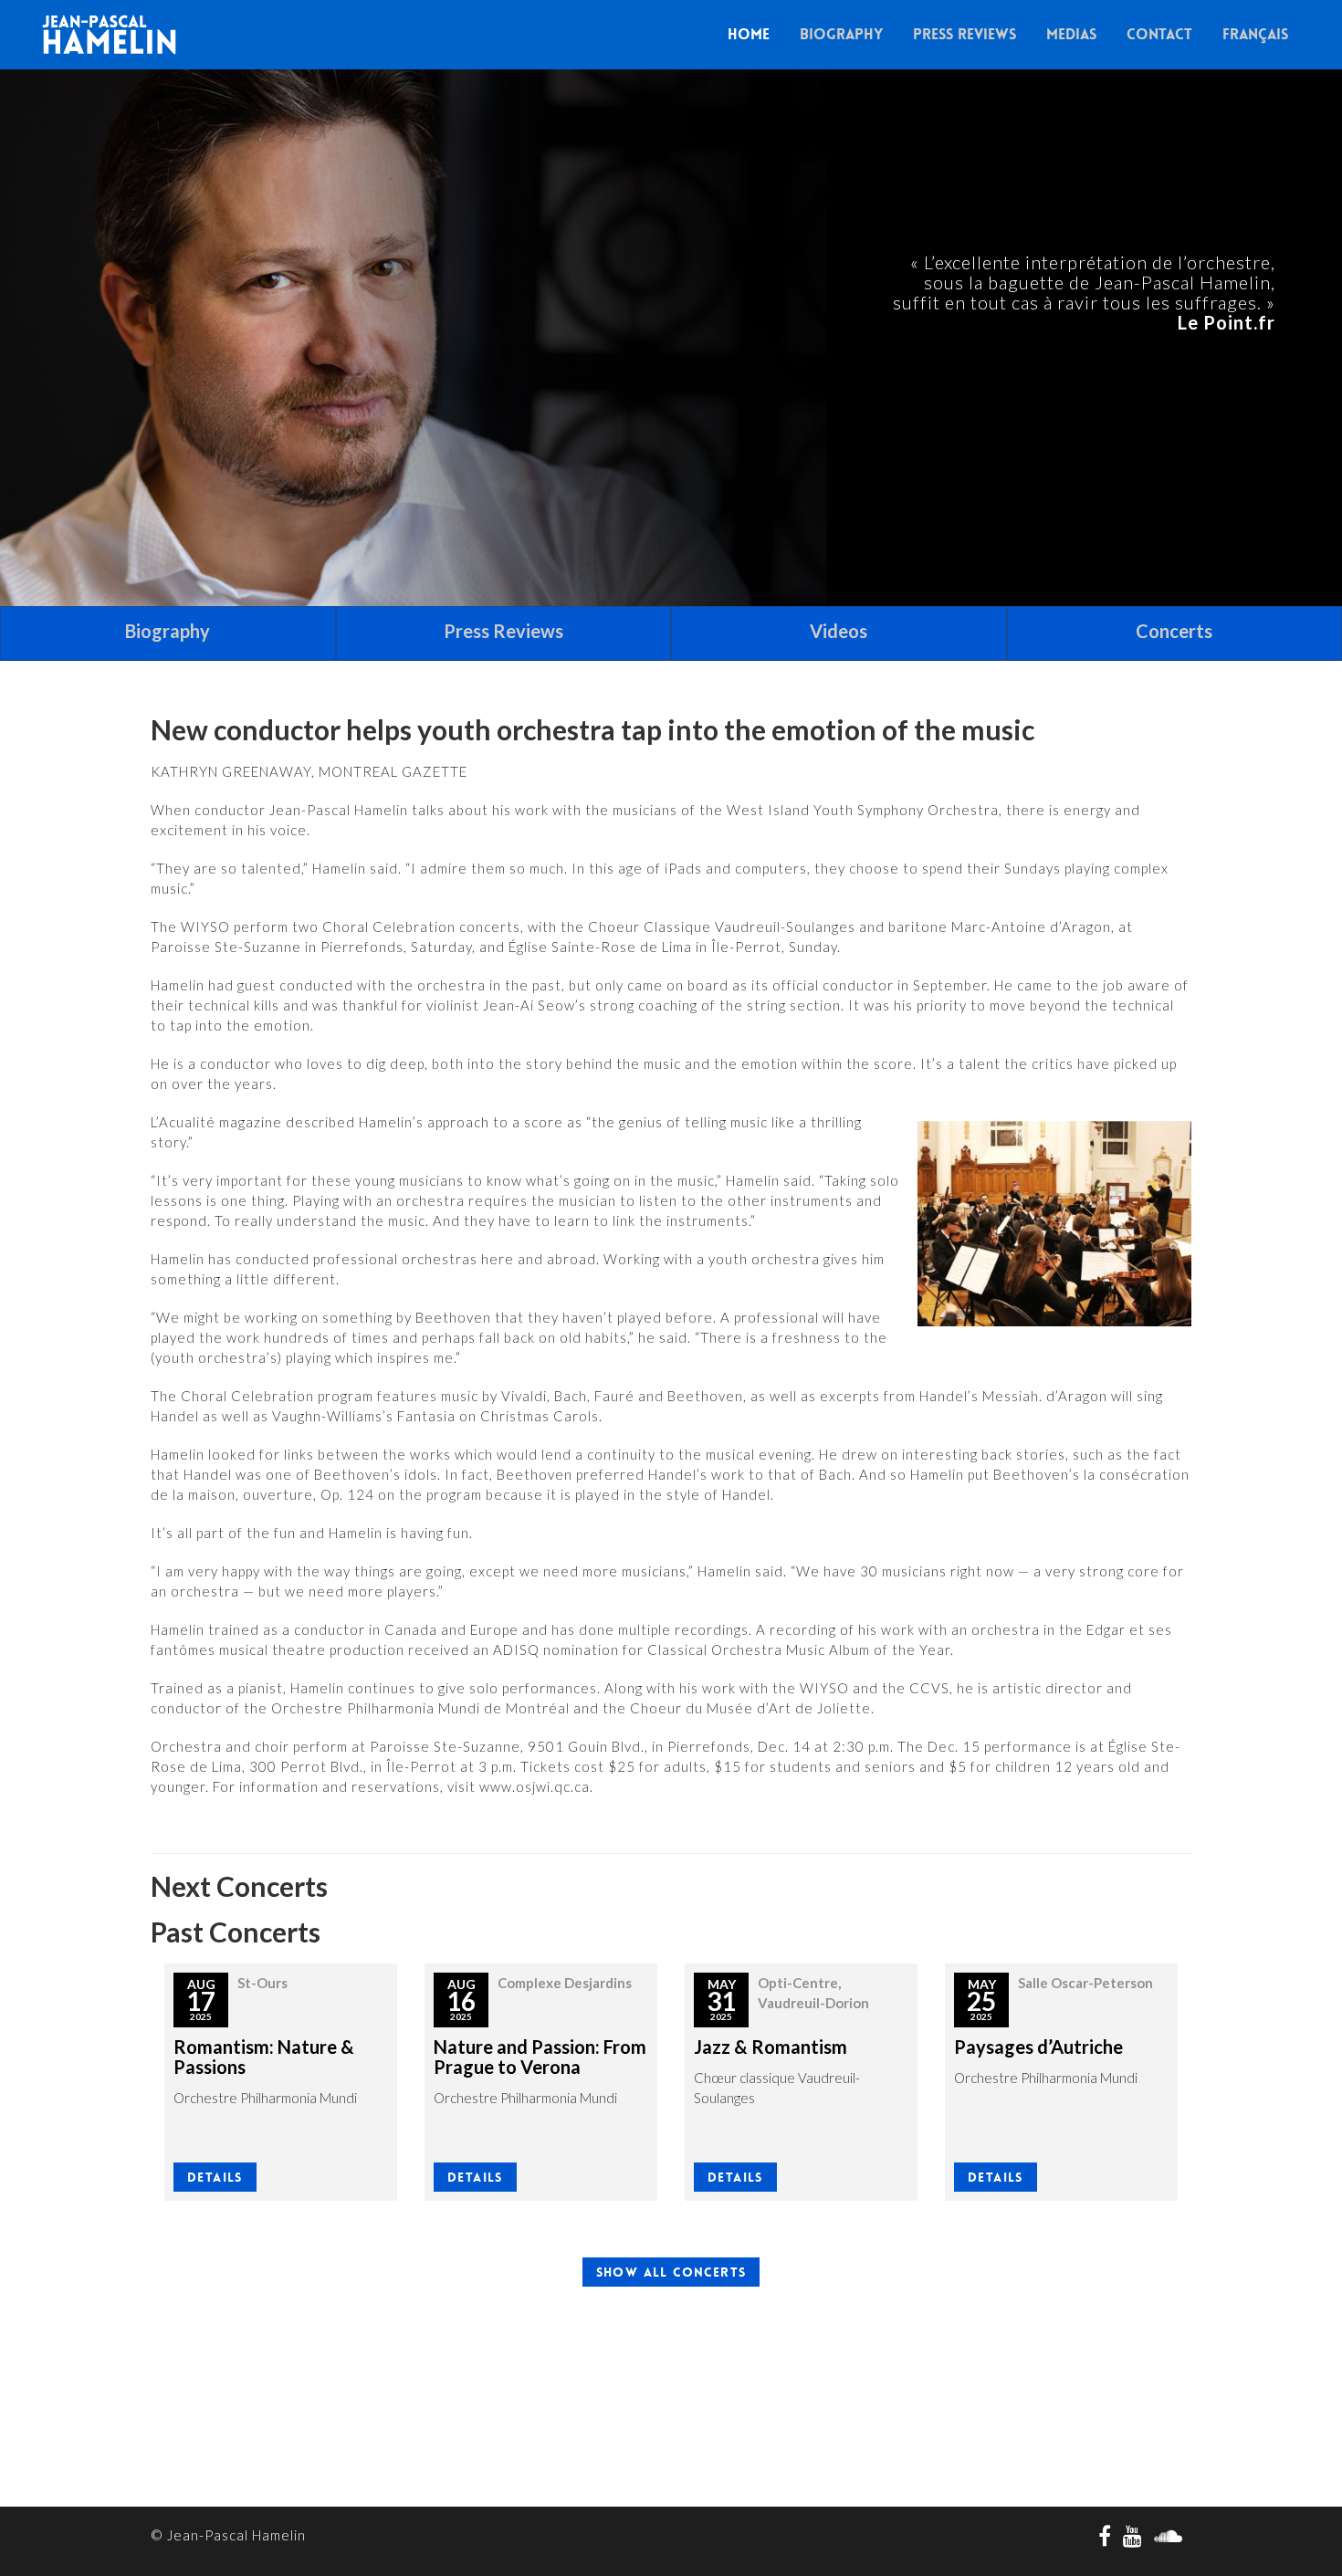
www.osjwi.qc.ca (535, 1786)
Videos (839, 631)
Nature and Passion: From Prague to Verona (540, 2057)
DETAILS (215, 2177)
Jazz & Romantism (771, 2047)
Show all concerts (671, 2272)
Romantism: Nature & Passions (264, 2057)
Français (1255, 34)
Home (749, 34)
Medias (1071, 34)
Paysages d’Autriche (1038, 2047)
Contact (1159, 34)
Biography (841, 34)
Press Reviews (965, 34)
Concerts (1174, 631)
